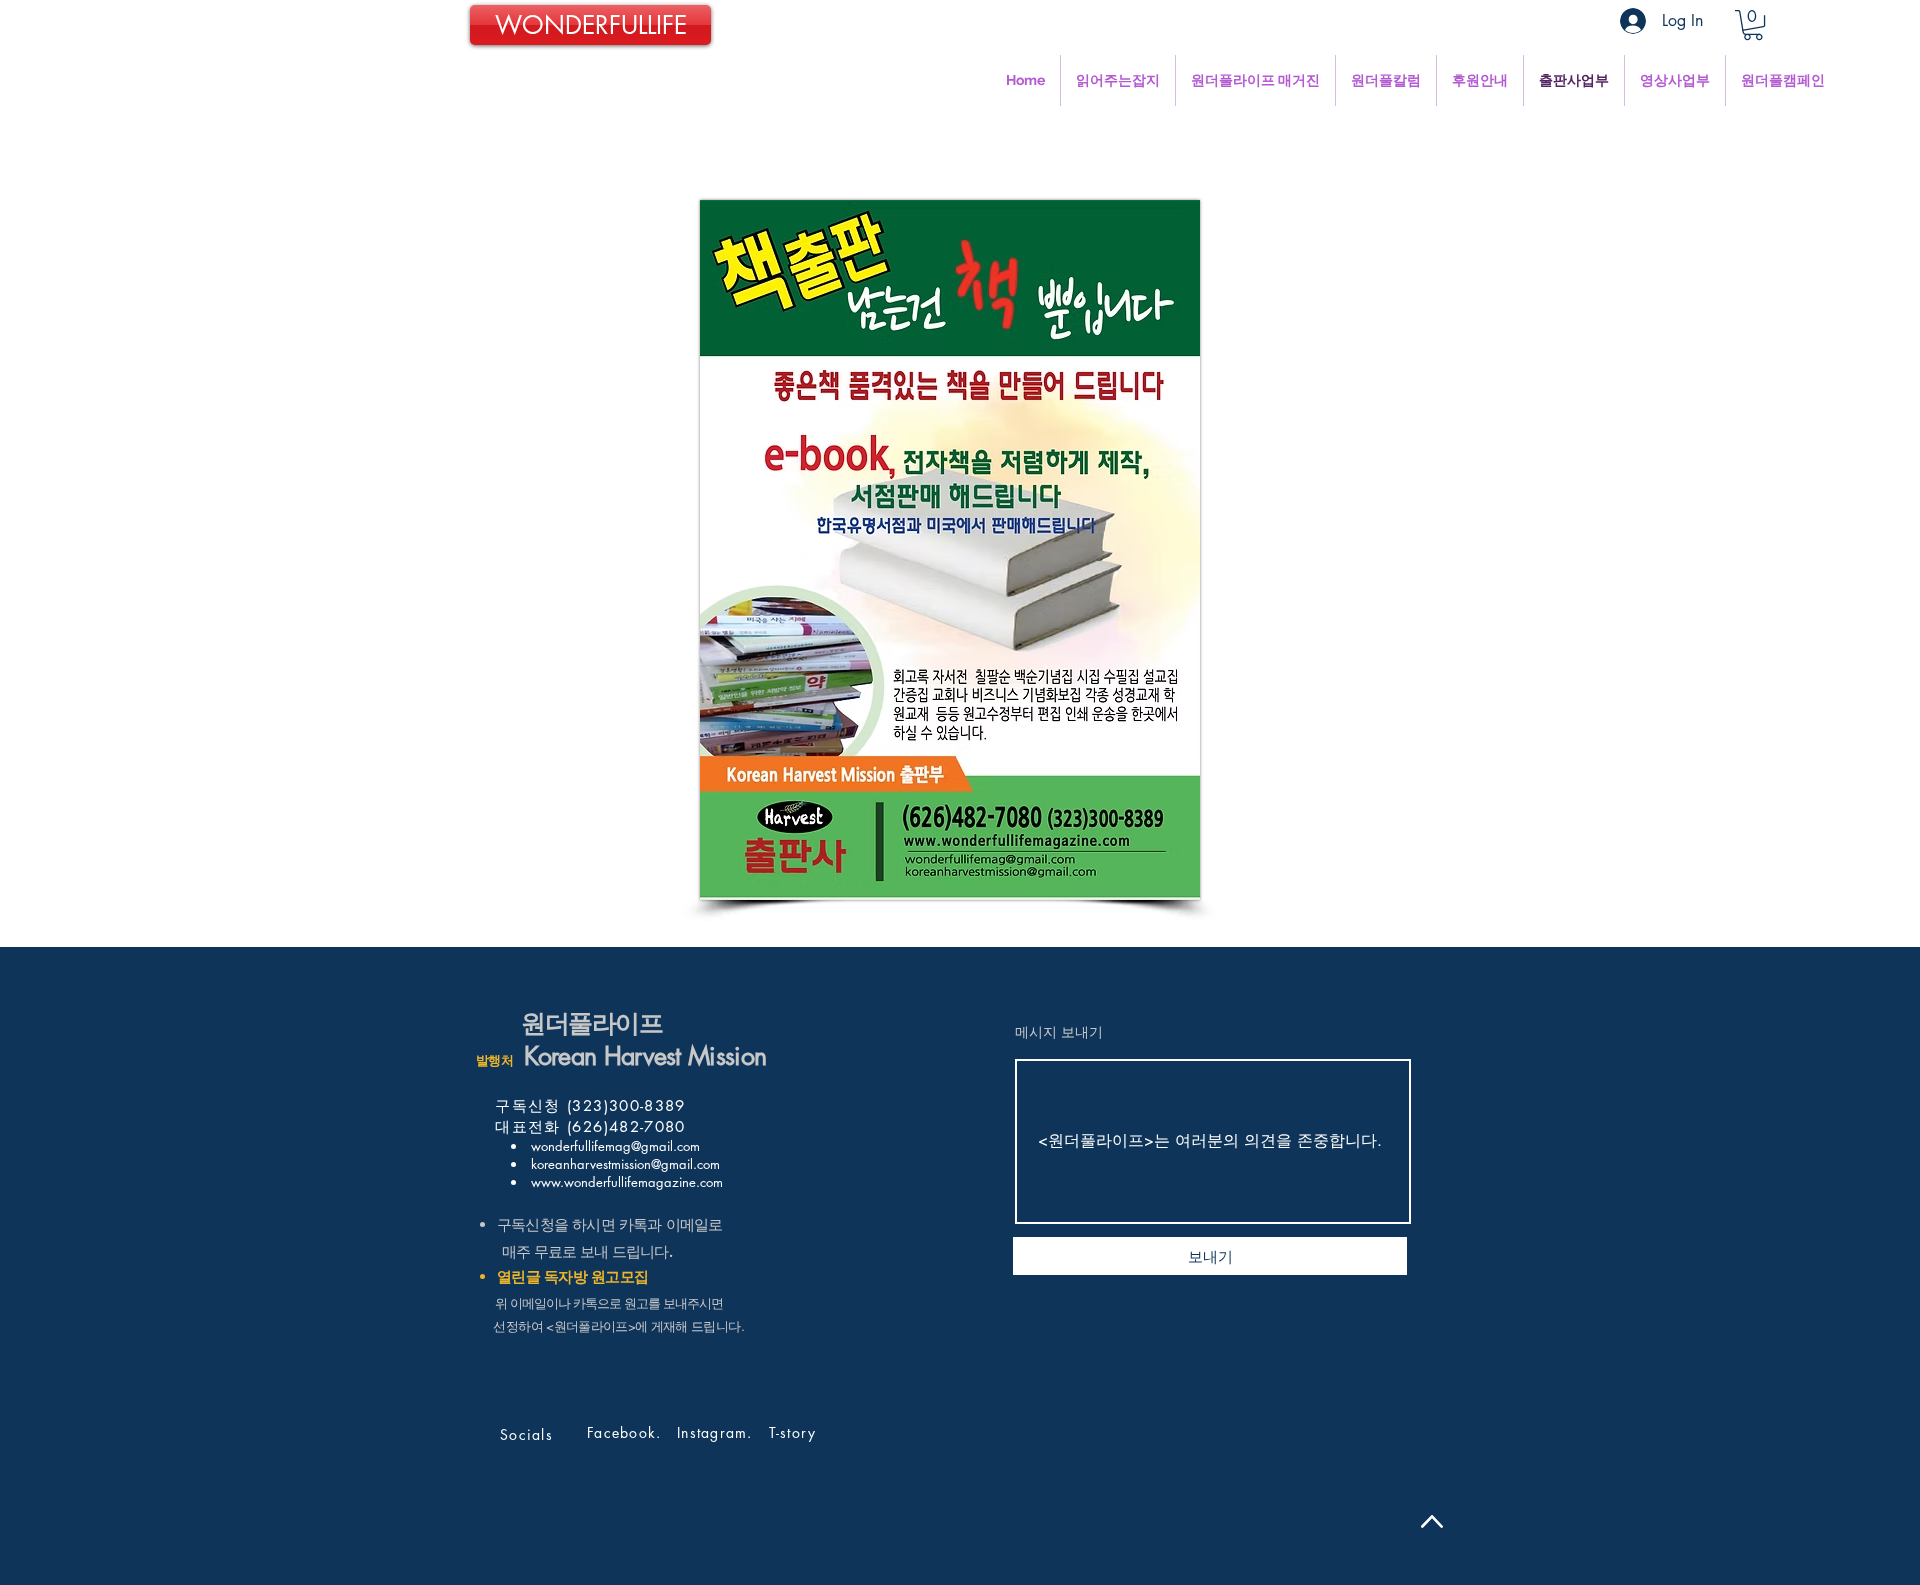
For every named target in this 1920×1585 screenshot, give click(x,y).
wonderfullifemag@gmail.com (613, 1146)
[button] (1753, 25)
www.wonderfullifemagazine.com (625, 1182)
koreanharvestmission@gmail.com (623, 1164)
